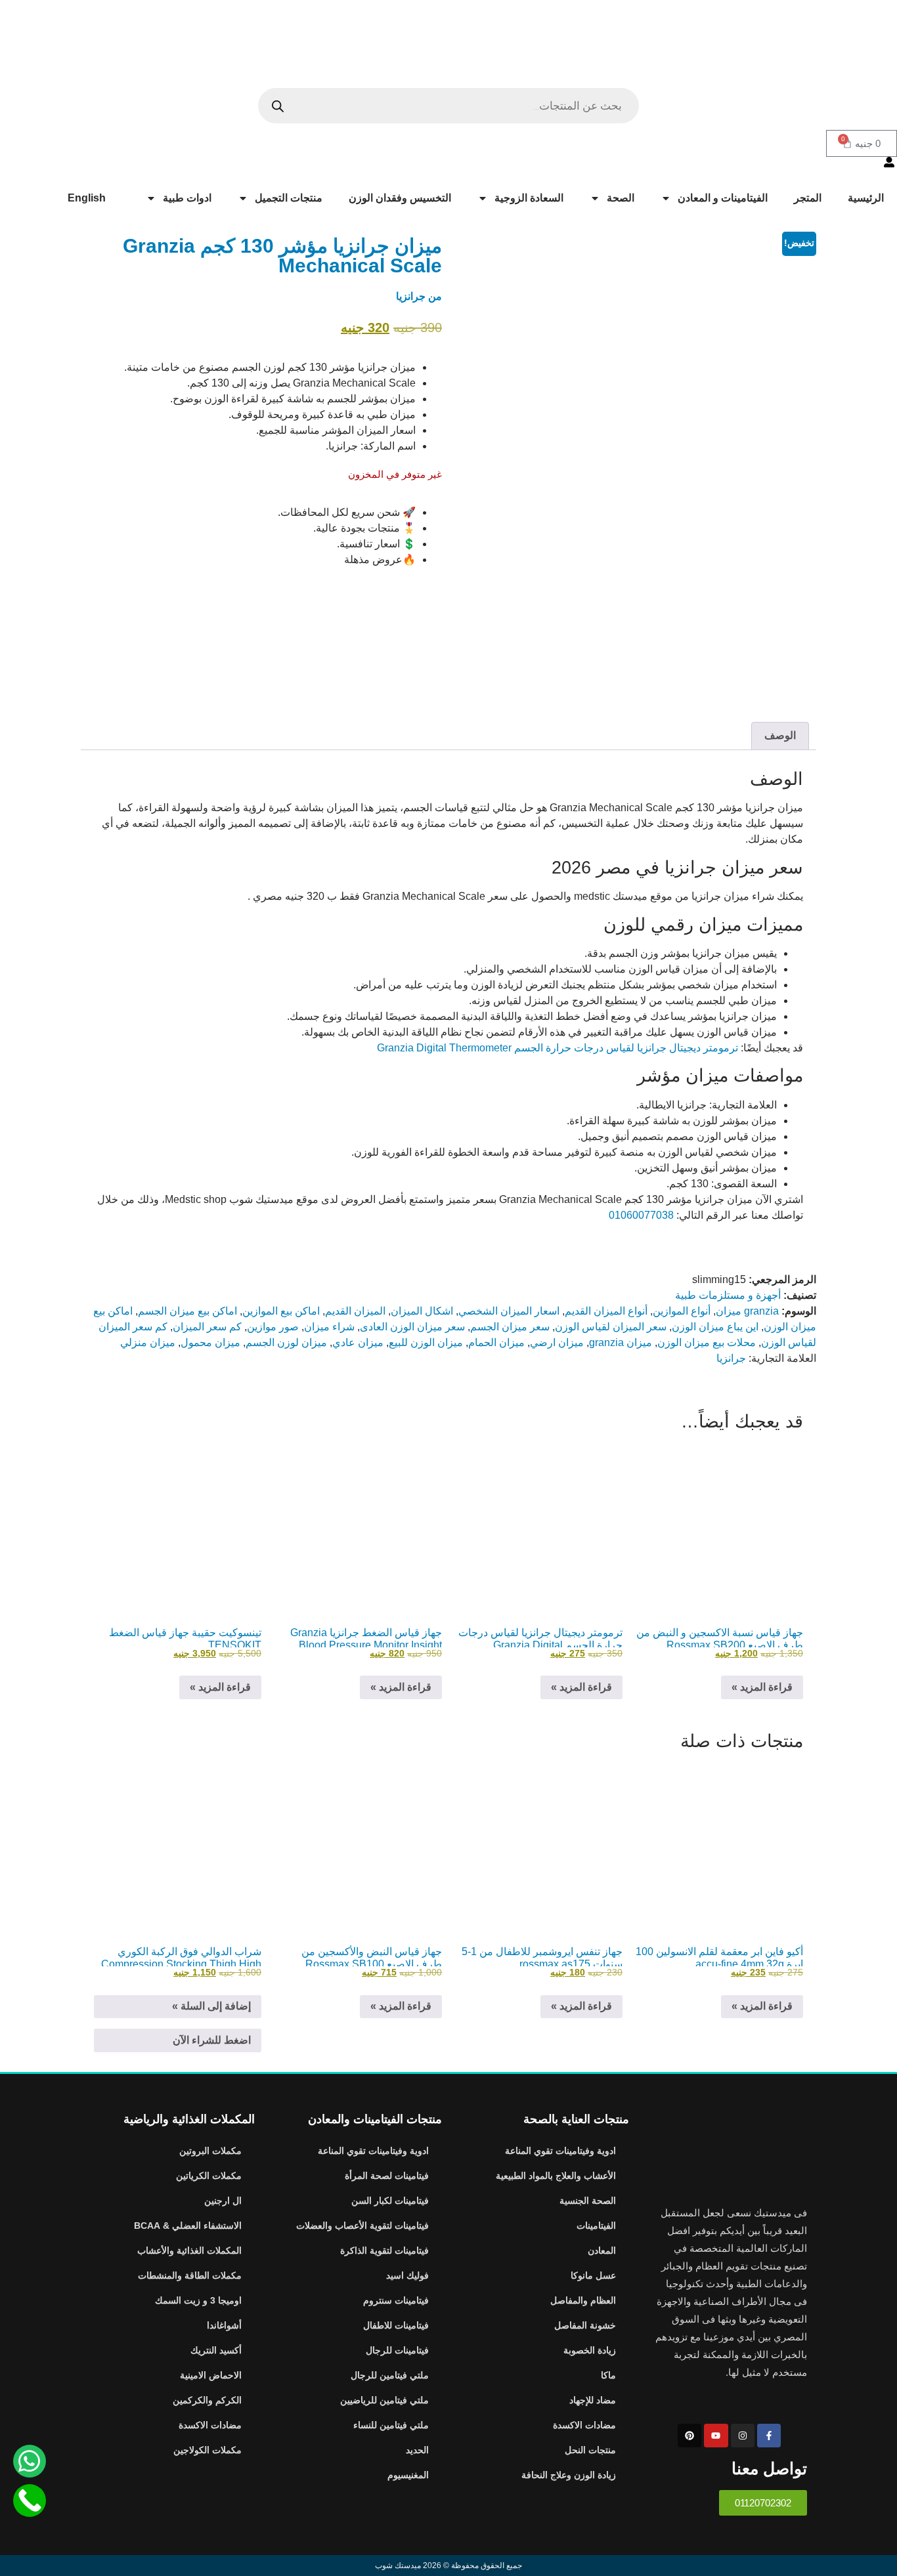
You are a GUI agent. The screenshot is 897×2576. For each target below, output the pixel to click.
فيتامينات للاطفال (396, 2325)
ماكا (608, 2375)
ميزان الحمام (496, 1342)
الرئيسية (866, 198)
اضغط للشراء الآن (212, 2040)
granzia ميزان (747, 1311)
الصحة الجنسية (588, 2201)
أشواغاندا (224, 2325)
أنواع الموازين (682, 1311)
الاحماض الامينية (211, 2375)
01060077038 (641, 1215)
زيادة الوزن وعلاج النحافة (569, 2475)
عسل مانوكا (593, 2275)
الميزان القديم (355, 1311)
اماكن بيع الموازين (281, 1311)
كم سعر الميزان (207, 1327)
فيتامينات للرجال (397, 2350)
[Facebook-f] (769, 2436)
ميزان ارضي (557, 1342)
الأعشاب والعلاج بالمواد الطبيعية (556, 2176)
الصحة (621, 198)
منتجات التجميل (289, 198)
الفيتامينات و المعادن (723, 198)
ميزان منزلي (148, 1342)
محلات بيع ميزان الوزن (707, 1342)
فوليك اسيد (407, 2275)
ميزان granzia (621, 1342)
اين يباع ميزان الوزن (715, 1327)
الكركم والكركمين (207, 2400)
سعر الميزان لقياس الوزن (611, 1327)
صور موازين (273, 1327)
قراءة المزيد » (762, 1687)
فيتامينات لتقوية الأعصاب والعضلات (362, 2226)
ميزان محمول (210, 1342)
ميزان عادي (358, 1342)
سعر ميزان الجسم (510, 1327)
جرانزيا (411, 296)
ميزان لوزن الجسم (286, 1342)
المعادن (602, 2250)
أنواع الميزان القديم (606, 1311)
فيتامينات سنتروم (396, 2300)
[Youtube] (716, 2436)
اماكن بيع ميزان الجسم (187, 1311)
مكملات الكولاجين (208, 2450)
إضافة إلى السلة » (211, 2006)
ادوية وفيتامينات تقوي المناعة (560, 2151)
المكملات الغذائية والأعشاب (189, 2250)
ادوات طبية (187, 198)
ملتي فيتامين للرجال (390, 2375)
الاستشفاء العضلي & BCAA (188, 2226)
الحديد (417, 2450)
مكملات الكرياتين (209, 2176)
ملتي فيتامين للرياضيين (384, 2400)
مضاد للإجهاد (593, 2400)
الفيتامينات (596, 2226)
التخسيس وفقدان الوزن (400, 198)
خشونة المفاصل (585, 2325)
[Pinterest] (689, 2436)
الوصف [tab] (780, 735)
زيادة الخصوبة (590, 2350)
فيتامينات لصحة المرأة (387, 2176)
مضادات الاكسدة (584, 2425)
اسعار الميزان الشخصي (509, 1311)
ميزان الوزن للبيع (426, 1342)
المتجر (808, 198)
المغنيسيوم (408, 2475)
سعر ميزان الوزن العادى (412, 1327)
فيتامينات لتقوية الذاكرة (384, 2250)
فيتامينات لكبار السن (390, 2201)
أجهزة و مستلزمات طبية (728, 1295)
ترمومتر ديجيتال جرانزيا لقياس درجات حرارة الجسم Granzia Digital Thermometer (558, 1048)
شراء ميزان (329, 1327)
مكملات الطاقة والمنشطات (190, 2275)
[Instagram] (743, 2436)
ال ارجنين (223, 2201)
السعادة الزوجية (529, 198)
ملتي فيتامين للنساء (391, 2425)
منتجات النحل (590, 2450)
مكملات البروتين (210, 2151)
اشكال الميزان (422, 1311)
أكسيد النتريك (216, 2350)
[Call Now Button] (30, 2501)
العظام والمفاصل (583, 2300)
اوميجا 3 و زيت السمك (198, 2300)
